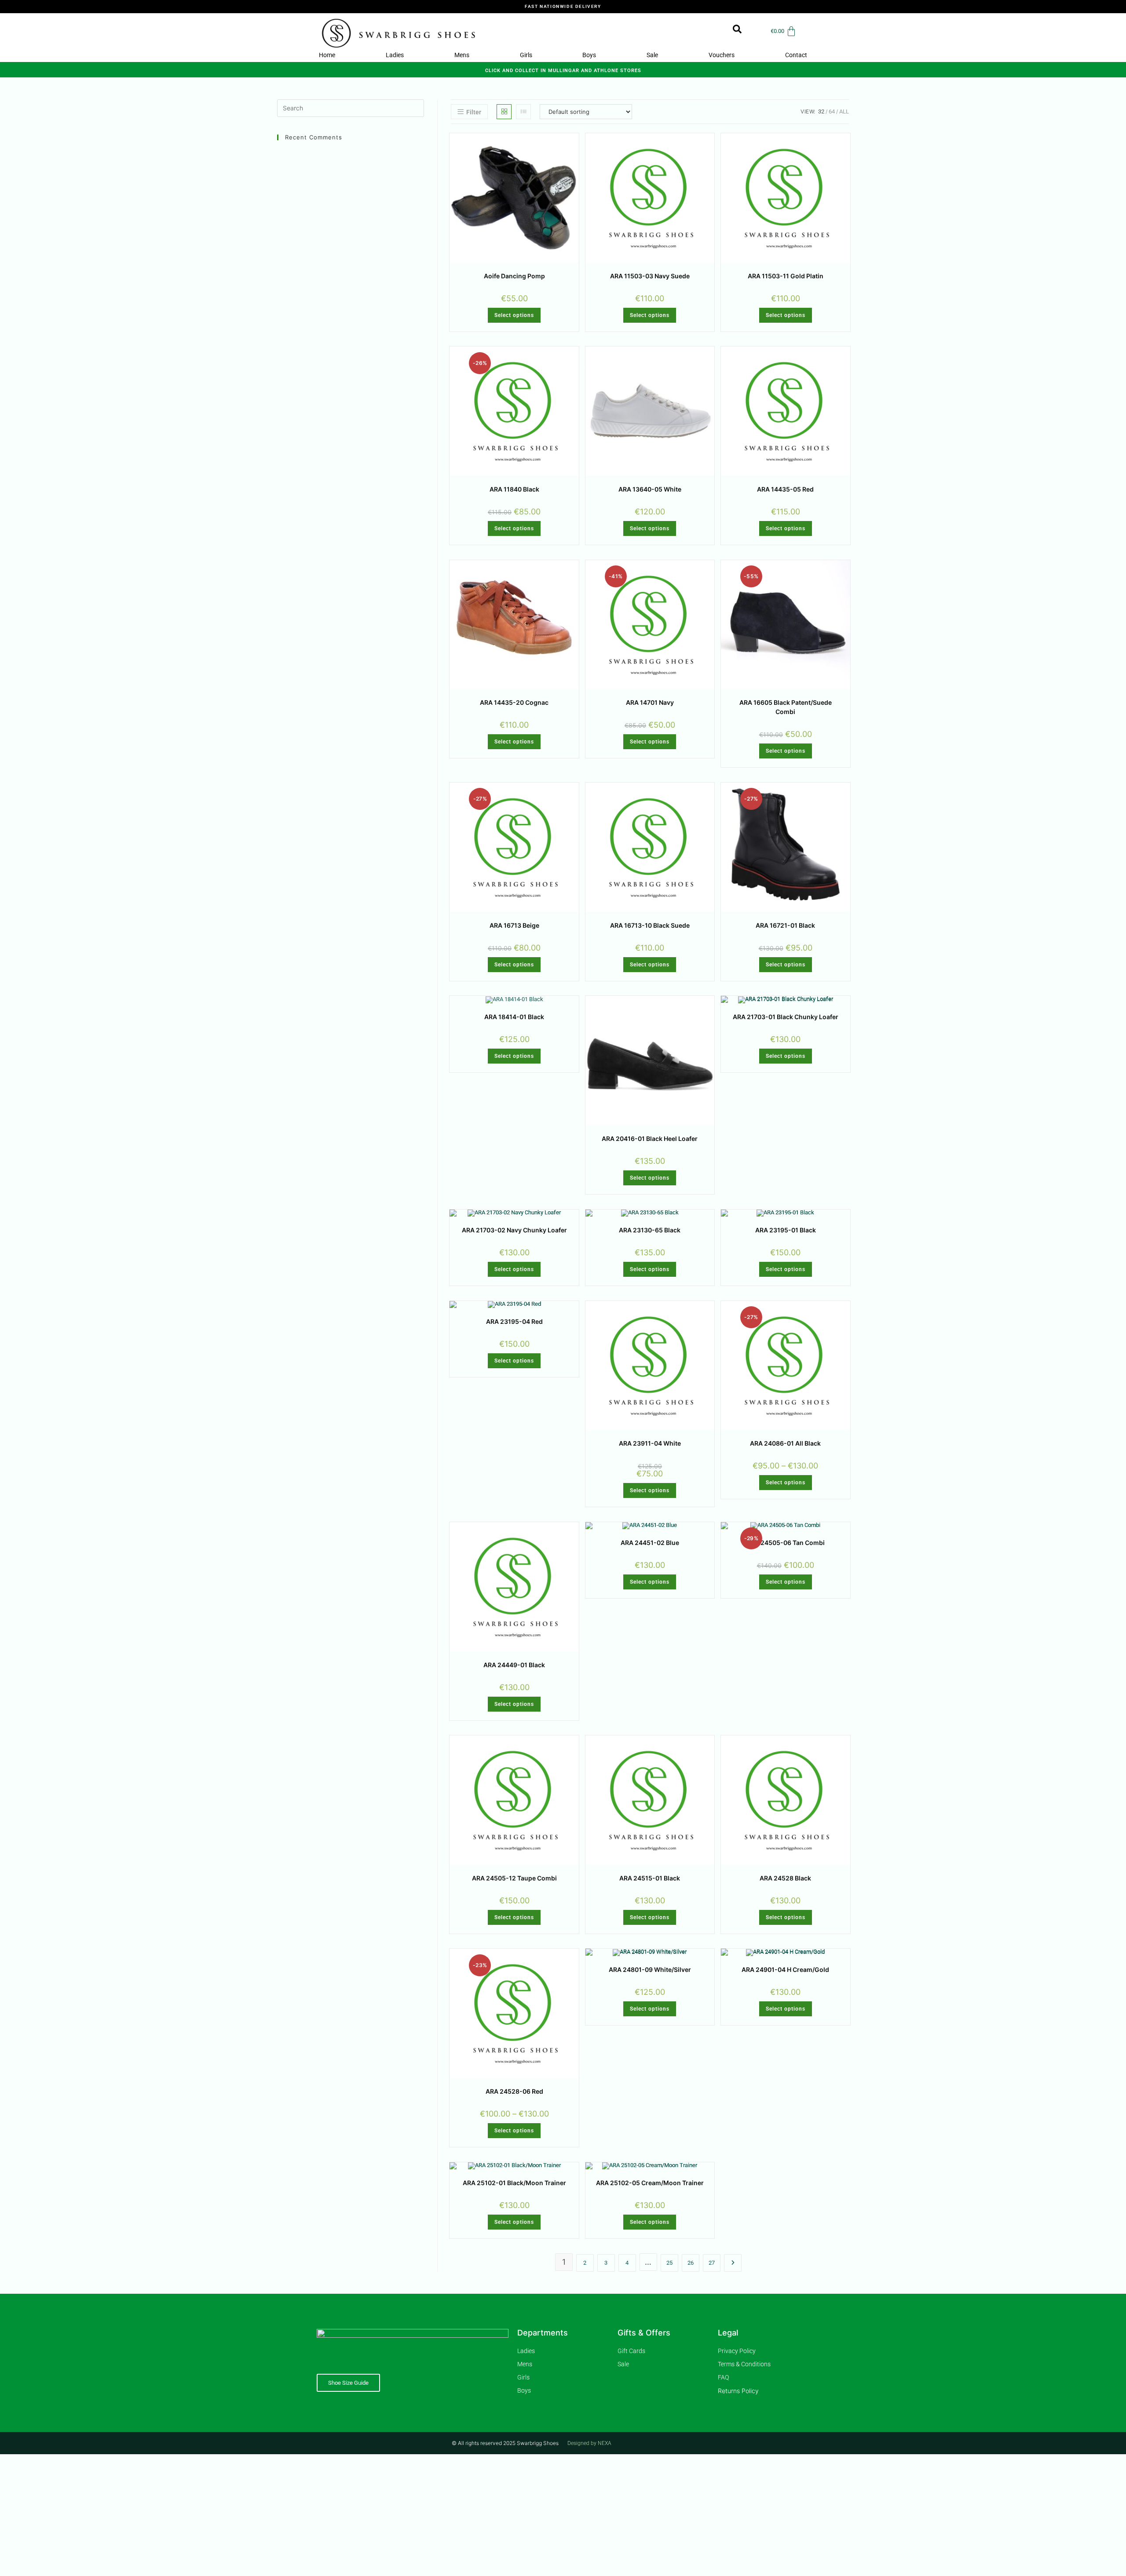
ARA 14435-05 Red (785, 489)
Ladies (395, 55)
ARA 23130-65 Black (650, 1230)
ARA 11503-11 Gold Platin (786, 276)
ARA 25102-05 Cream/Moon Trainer (650, 2183)
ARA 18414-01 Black (514, 1017)
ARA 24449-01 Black (514, 1665)
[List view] (523, 112)
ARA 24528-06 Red (514, 2091)
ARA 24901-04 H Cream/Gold (785, 1969)
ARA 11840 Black (514, 489)
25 (669, 2263)
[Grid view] (504, 112)
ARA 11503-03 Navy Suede (650, 276)
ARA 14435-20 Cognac (514, 702)
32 (821, 111)
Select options (514, 315)
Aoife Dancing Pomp (514, 276)
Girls (526, 55)
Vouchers (722, 55)
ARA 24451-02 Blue (650, 1543)
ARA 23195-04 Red (514, 1321)
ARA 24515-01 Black (650, 1878)
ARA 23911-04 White (650, 1443)
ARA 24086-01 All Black (785, 1443)
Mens (462, 55)
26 (691, 2263)
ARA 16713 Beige (514, 925)
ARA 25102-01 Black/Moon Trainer (514, 2183)
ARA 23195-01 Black (786, 1230)
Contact (796, 55)
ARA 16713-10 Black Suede (650, 925)
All (844, 111)
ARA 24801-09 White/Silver (650, 1969)
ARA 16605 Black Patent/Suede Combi (786, 707)
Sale (652, 55)
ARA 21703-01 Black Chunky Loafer (786, 1017)
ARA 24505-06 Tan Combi (786, 1543)
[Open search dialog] (733, 31)
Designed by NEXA (589, 2443)
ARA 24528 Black (785, 1878)
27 (712, 2263)
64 (832, 111)
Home (327, 55)
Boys (589, 55)
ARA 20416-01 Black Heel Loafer (650, 1139)
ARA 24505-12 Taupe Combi (514, 1878)
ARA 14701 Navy (650, 702)
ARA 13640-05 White (650, 489)
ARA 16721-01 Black (785, 925)
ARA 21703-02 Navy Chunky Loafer (514, 1230)
